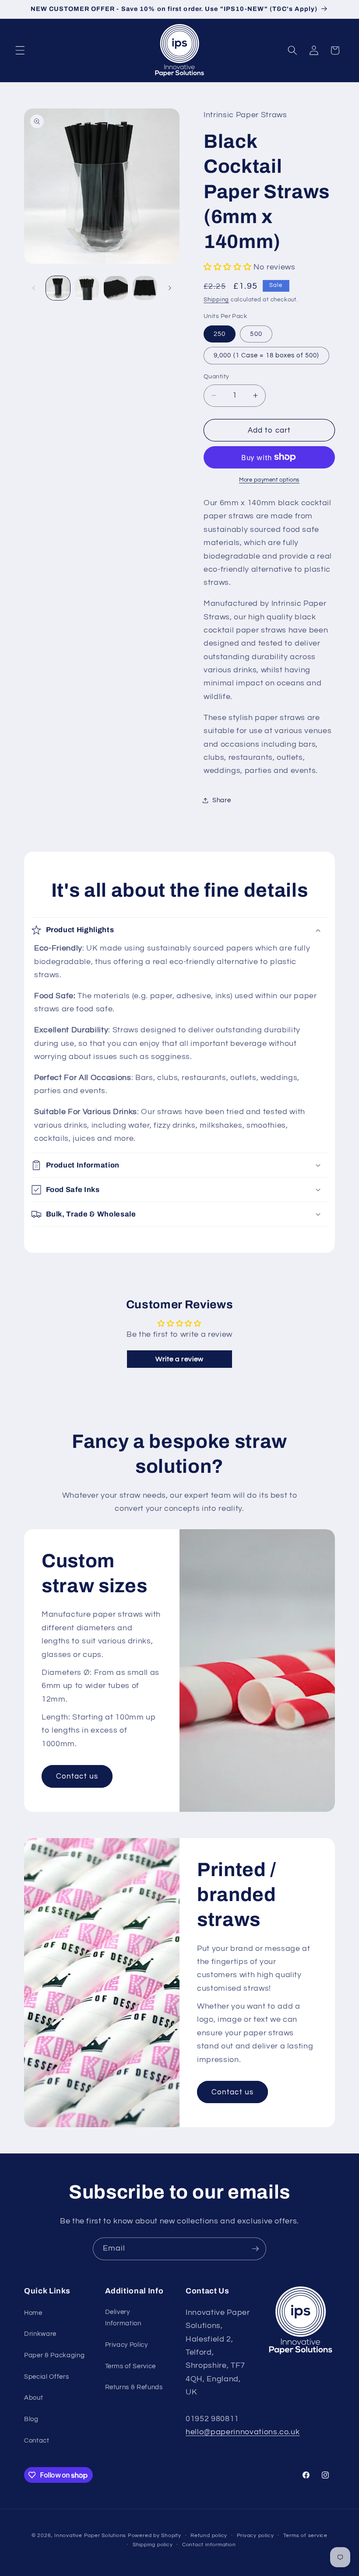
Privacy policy (255, 2536)
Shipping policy (153, 2545)
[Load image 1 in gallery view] (58, 288)
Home (33, 2313)
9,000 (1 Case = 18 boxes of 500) (266, 355)
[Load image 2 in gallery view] (87, 288)
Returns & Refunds (134, 2387)
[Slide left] (34, 288)
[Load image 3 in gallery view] (116, 288)
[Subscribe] (255, 2249)
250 (220, 334)
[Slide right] (170, 288)
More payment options (269, 480)
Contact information (209, 2545)
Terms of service (305, 2536)
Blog (31, 2419)
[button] (20, 50)
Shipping (216, 300)
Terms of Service (131, 2366)
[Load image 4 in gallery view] (145, 288)
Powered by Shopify (155, 2536)
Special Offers (46, 2377)
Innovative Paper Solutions (90, 2536)
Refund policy (209, 2536)
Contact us (77, 1777)
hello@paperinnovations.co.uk (243, 2432)
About (33, 2398)
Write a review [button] (179, 1359)
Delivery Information (123, 2318)
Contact (37, 2440)
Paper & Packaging (54, 2355)
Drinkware (40, 2334)
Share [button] (222, 800)
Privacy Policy (127, 2345)
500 (256, 334)
